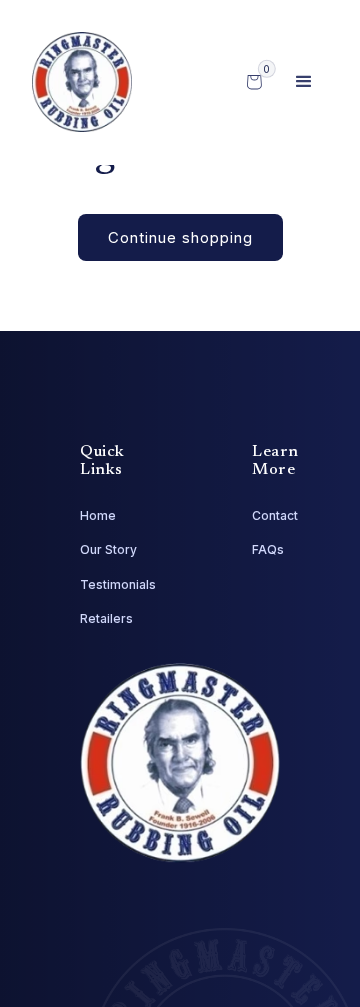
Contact (275, 515)
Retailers (106, 618)
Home (98, 515)
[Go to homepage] (82, 82)
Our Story (108, 549)
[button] (304, 82)
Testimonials (118, 584)
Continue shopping (180, 237)
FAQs (268, 549)
